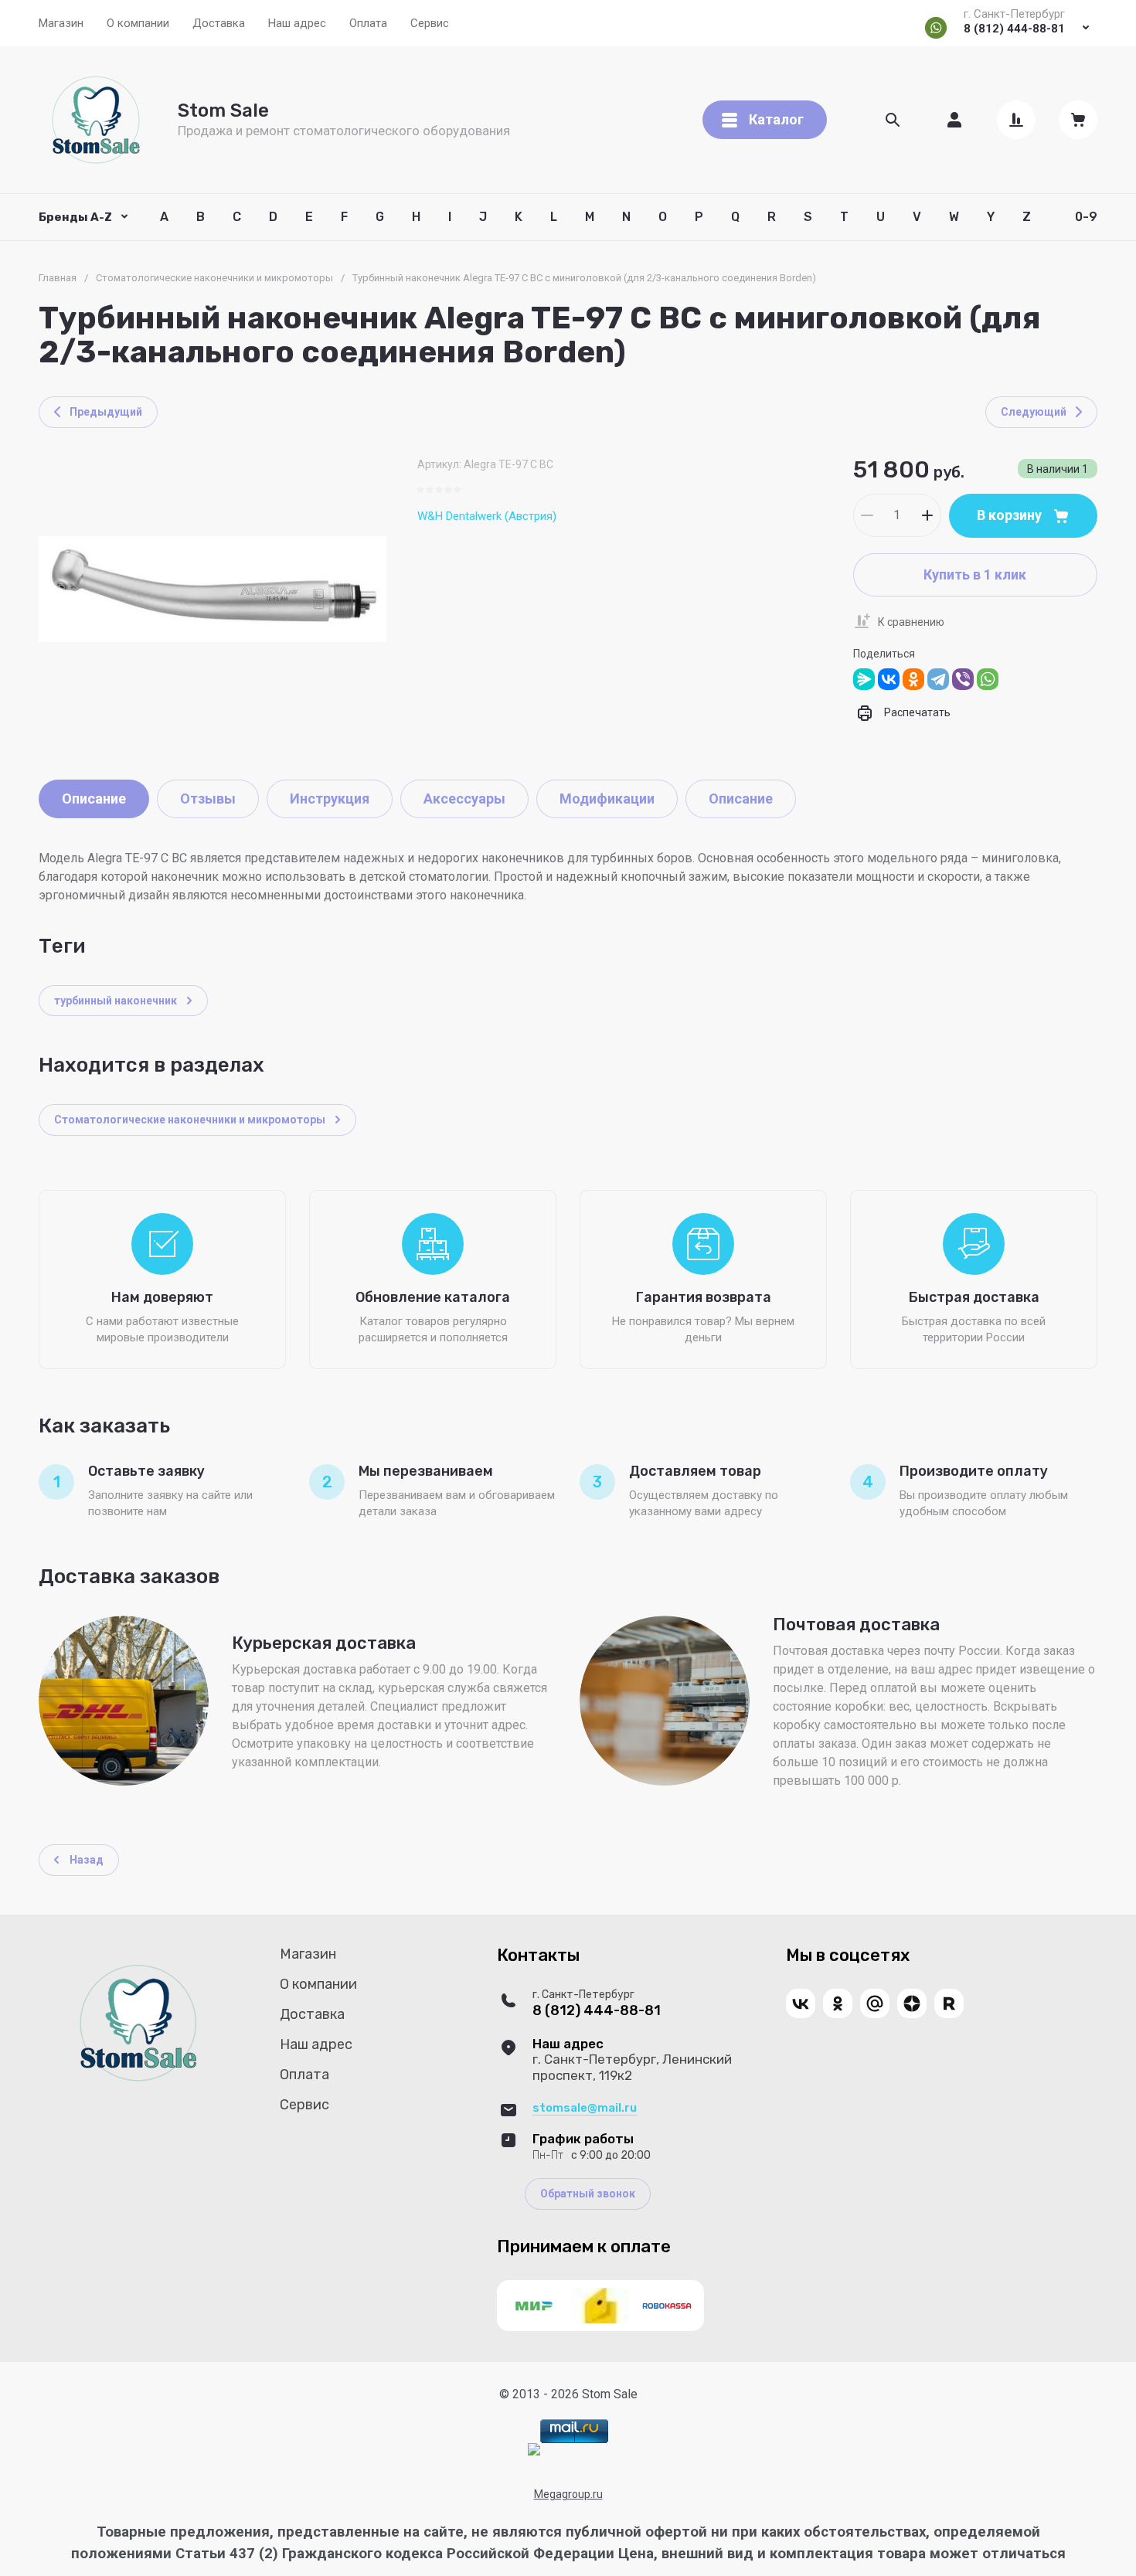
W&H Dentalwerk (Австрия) (487, 516)
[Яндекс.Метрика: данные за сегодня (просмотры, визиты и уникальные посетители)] (534, 2449)
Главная (58, 278)
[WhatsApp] (988, 679)
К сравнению (911, 622)
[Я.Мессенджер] (864, 679)
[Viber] (963, 679)
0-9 (1086, 217)
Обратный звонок (588, 2194)
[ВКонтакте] (889, 679)
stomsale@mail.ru (585, 2108)
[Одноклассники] (913, 679)
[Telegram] (938, 679)
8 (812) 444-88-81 (1014, 29)
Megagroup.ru (568, 2494)
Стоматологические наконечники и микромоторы (214, 278)
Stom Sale (223, 110)
